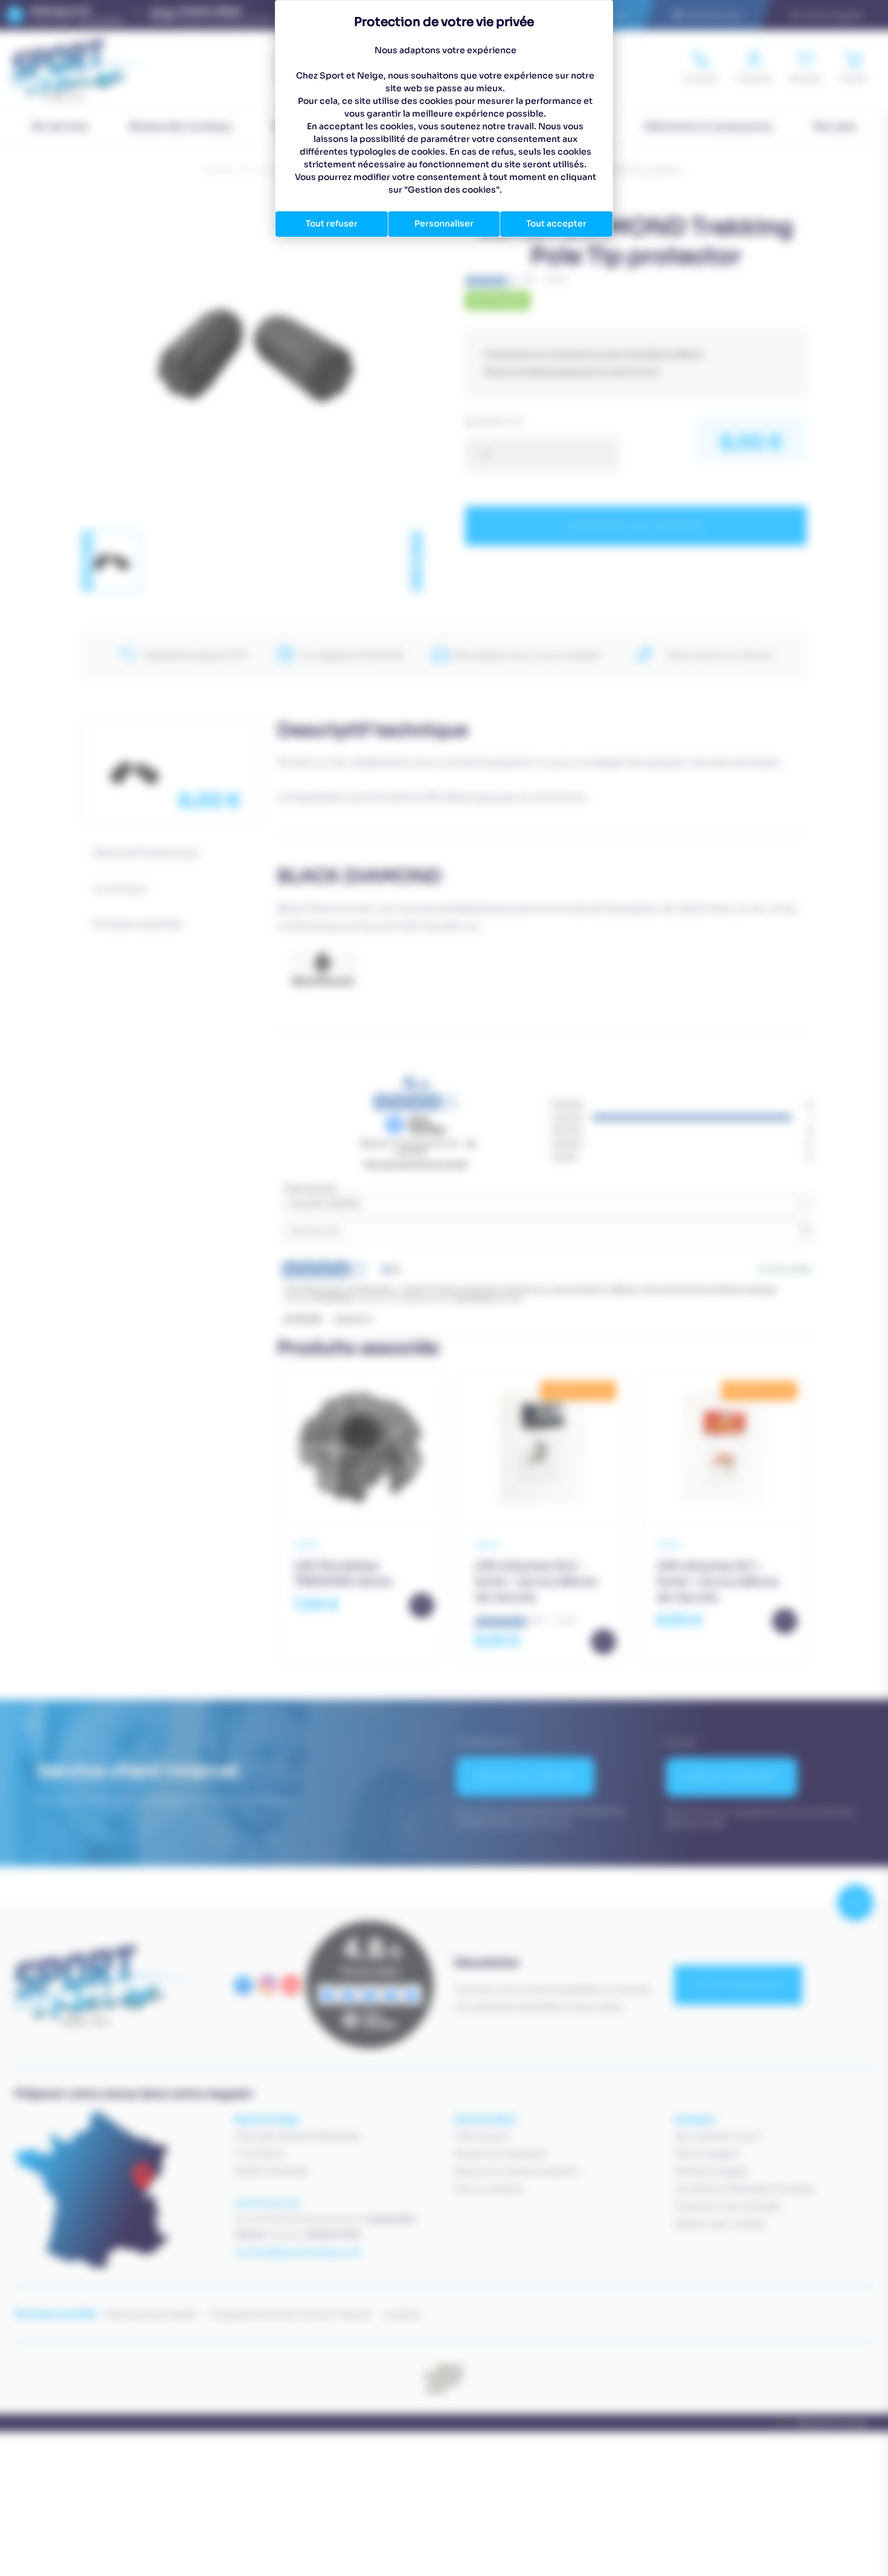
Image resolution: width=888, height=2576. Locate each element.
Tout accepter (556, 223)
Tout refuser (332, 223)
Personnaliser (444, 223)
